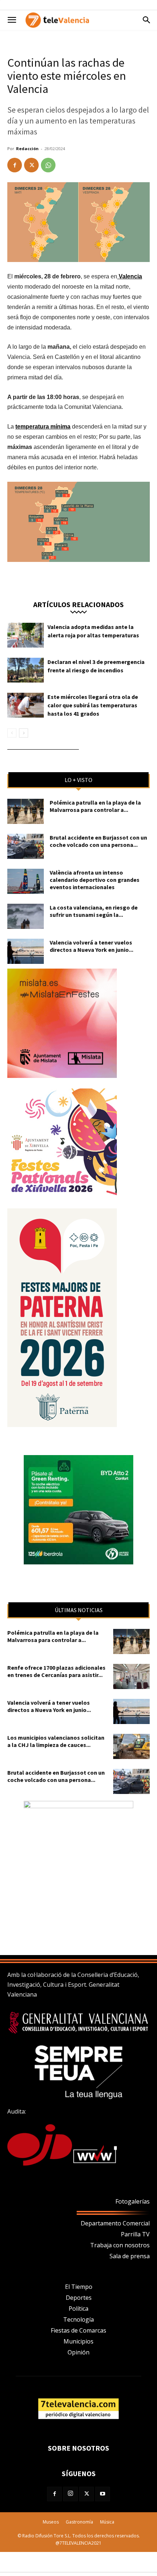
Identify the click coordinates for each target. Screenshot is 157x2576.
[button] (12, 20)
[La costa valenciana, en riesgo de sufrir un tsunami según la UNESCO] (26, 916)
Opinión (78, 2352)
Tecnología (78, 2319)
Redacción (27, 148)
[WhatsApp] (48, 165)
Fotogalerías (133, 2201)
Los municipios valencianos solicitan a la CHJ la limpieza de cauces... (56, 1741)
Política (78, 2309)
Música (107, 2522)
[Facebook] (15, 165)
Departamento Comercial (115, 2223)
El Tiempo (79, 2287)
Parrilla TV (135, 2234)
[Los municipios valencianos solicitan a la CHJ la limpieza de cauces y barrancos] (131, 1746)
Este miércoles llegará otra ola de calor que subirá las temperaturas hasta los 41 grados (93, 705)
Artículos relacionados (78, 604)
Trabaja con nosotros (120, 2245)
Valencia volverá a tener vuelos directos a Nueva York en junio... (91, 946)
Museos (51, 2522)
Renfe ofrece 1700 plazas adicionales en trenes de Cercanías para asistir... (56, 1671)
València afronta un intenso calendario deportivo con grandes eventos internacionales (95, 880)
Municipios (78, 2341)
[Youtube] (103, 2494)
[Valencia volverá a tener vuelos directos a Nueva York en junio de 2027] (26, 951)
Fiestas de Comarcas (78, 2330)
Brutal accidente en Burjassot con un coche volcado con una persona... (98, 841)
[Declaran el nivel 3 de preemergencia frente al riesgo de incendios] (26, 670)
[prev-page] (12, 733)
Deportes (79, 2298)
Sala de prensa (130, 2256)
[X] (31, 165)
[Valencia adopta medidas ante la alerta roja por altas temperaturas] (26, 635)
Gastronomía (79, 2522)
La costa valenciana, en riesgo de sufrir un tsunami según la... (94, 911)
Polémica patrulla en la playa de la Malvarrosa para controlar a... (95, 806)
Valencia (130, 276)
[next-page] (24, 733)
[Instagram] (70, 2494)
